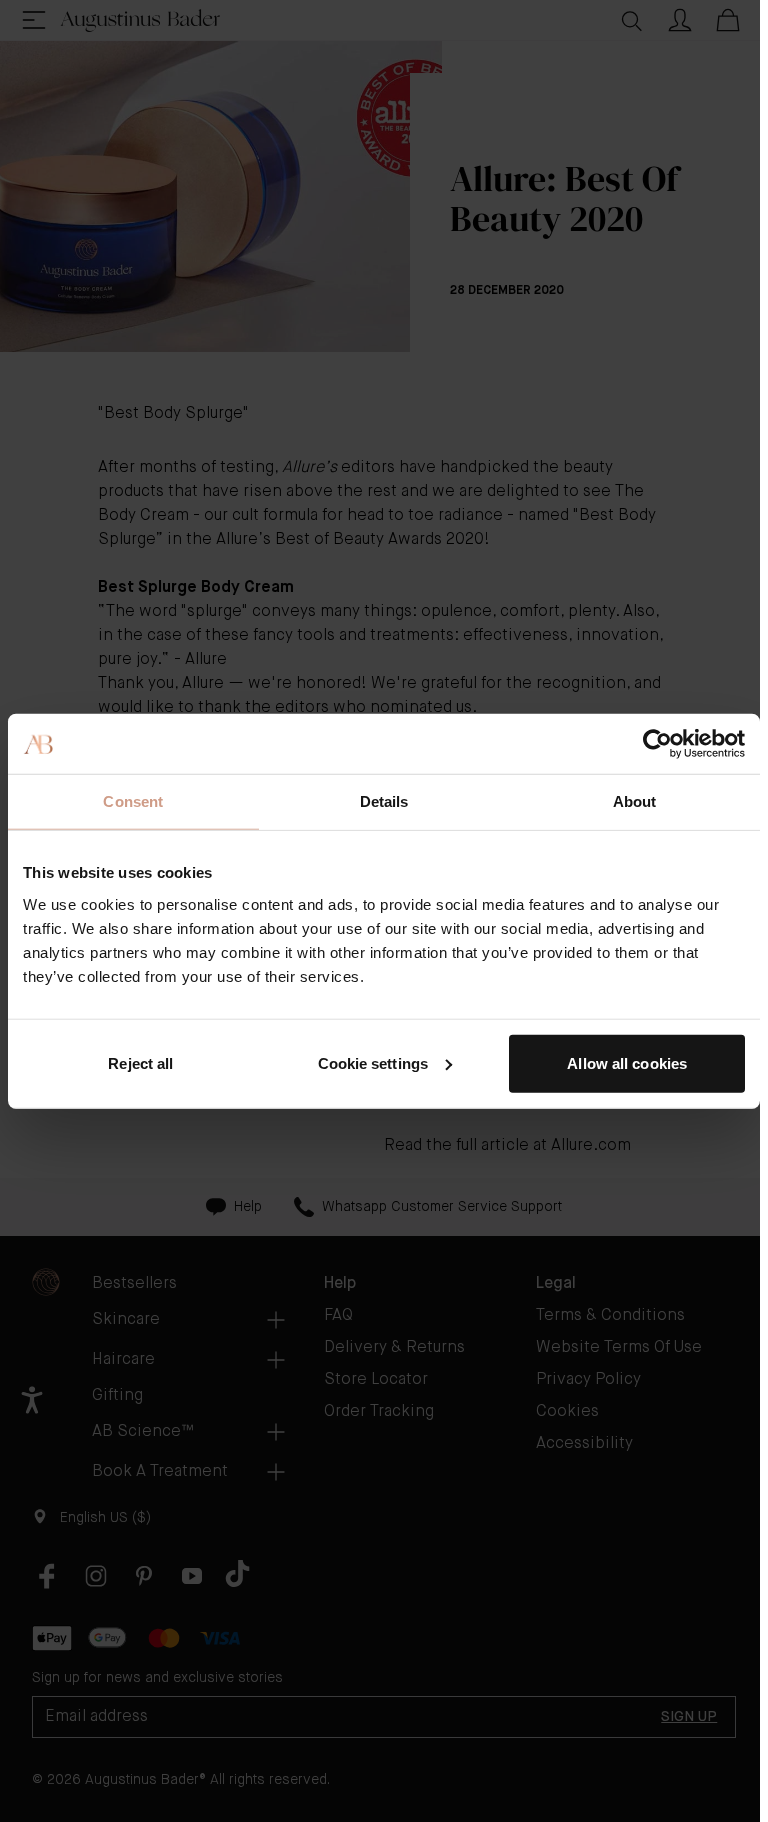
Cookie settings (373, 1062)
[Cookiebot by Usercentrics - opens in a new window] (657, 744)
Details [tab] (384, 801)
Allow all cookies (627, 1062)
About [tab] (635, 801)
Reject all (140, 1062)
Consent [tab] (133, 801)
